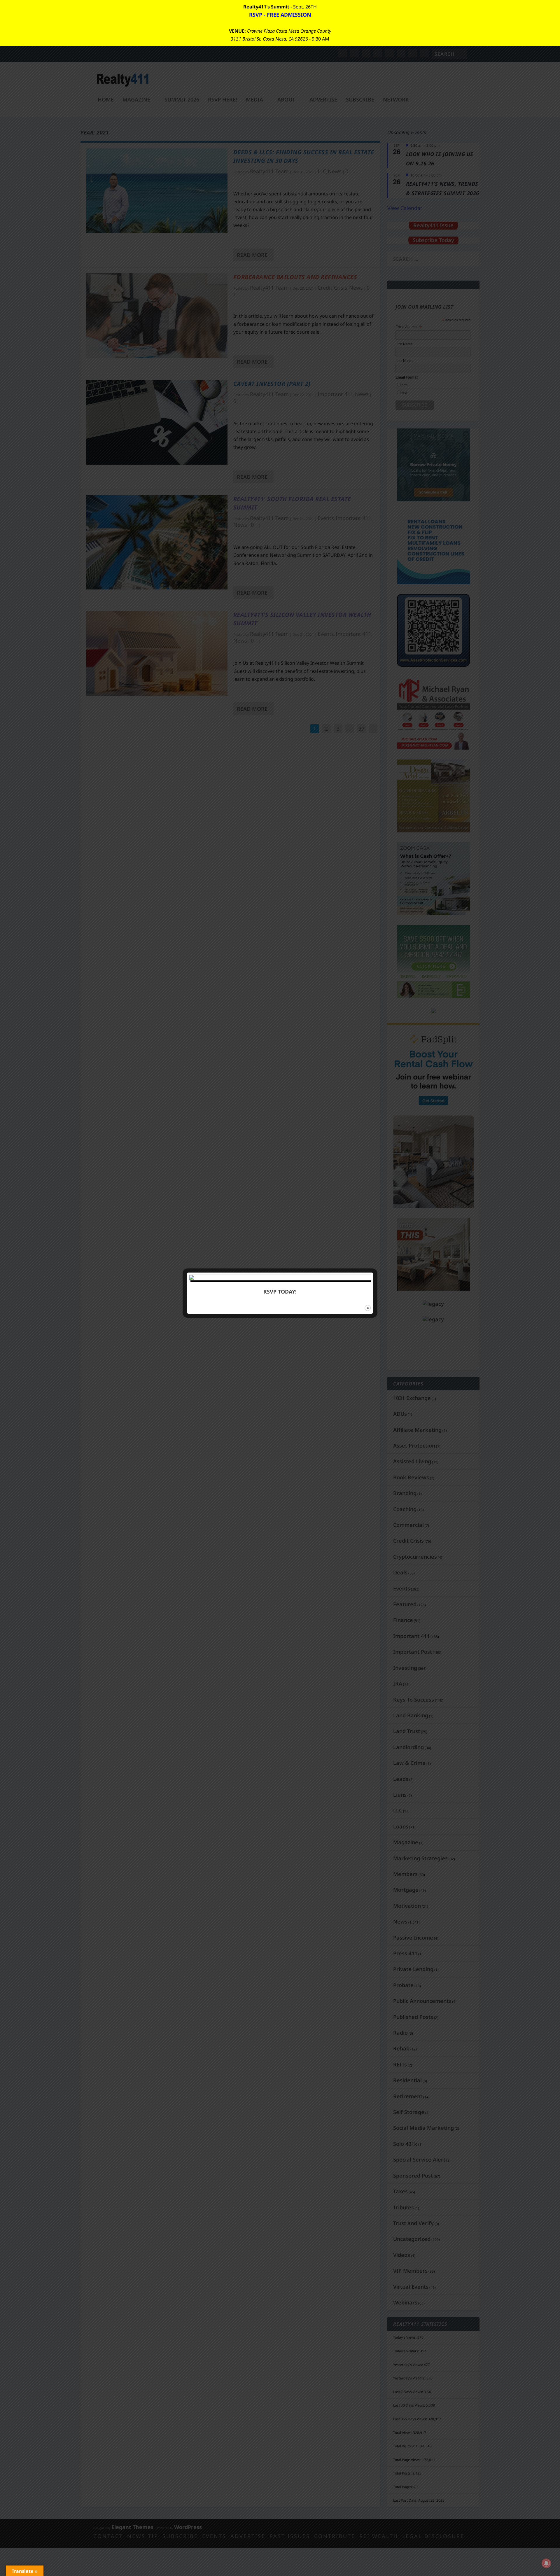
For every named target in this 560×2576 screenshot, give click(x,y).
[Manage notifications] (546, 2563)
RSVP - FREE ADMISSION (280, 15)
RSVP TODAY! (280, 1291)
